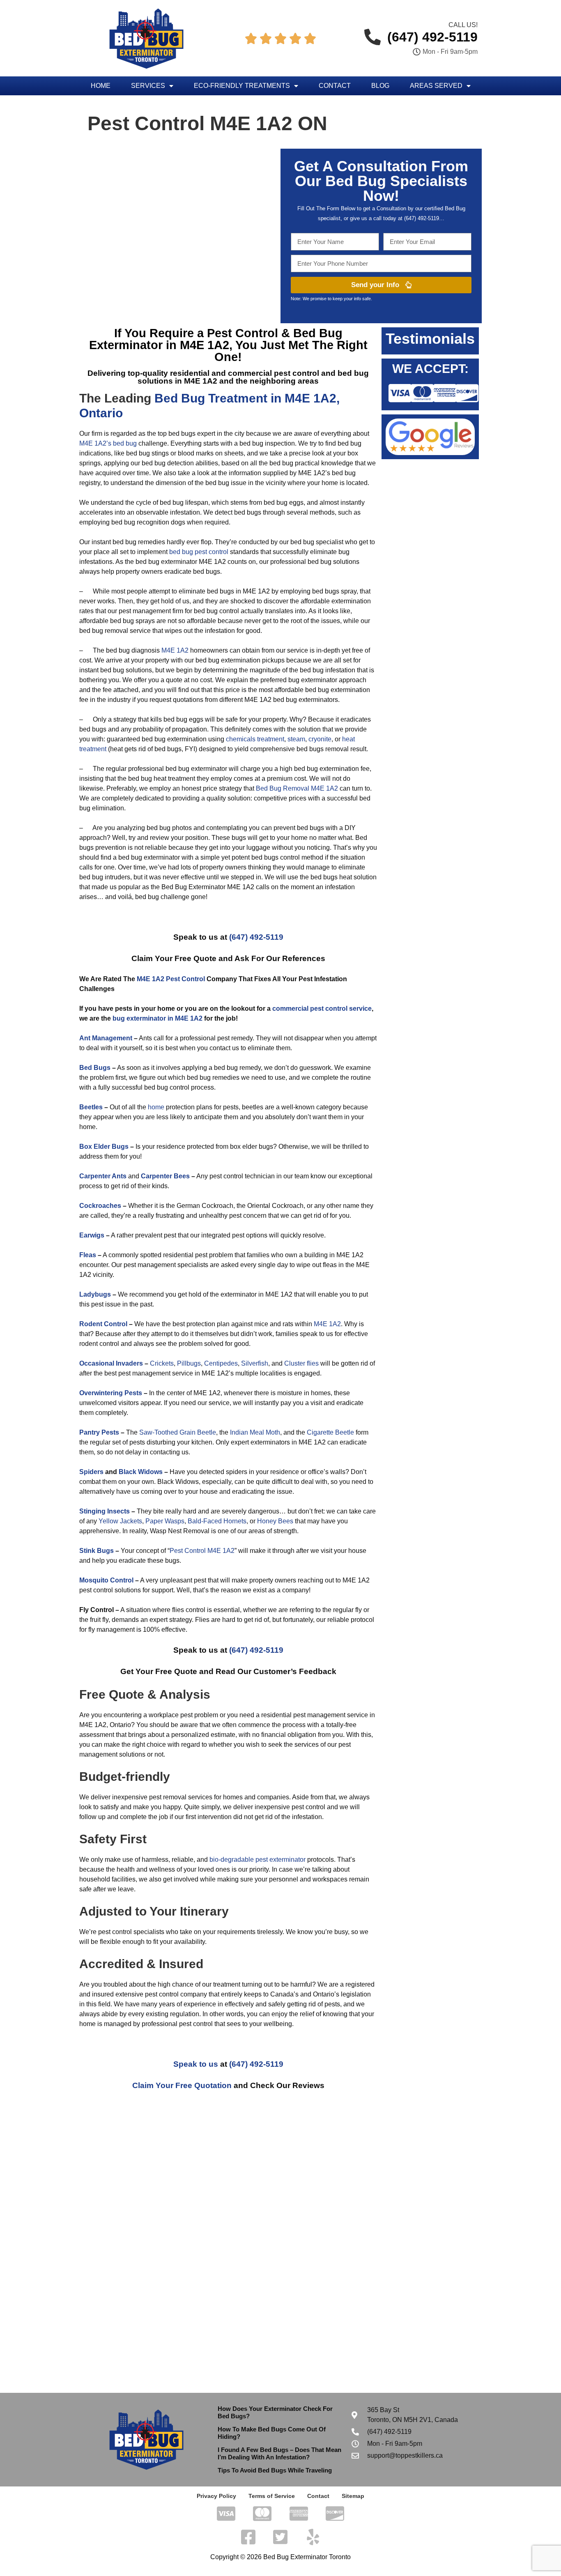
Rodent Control (103, 1324)
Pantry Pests (99, 1432)
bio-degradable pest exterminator (258, 1860)
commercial (290, 1009)
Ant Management (106, 1038)
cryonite (320, 739)
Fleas (88, 1255)
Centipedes (221, 1363)
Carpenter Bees (165, 1176)
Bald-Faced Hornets (217, 1521)
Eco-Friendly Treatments (242, 86)
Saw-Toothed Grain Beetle (178, 1432)
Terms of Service (272, 2496)
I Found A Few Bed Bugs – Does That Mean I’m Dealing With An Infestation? (279, 2453)
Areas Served (436, 86)
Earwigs (92, 1235)
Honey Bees (275, 1521)
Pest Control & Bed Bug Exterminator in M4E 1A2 (216, 339)
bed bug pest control (199, 552)
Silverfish (255, 1363)
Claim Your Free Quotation (182, 2085)
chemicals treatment (255, 739)
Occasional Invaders (111, 1363)
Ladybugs (95, 1294)
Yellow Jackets (120, 1521)
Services (148, 86)
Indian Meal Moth (255, 1432)
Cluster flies (301, 1363)
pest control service (341, 1009)
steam (296, 739)
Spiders (91, 1472)
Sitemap (353, 2496)
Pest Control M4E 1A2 (202, 1551)
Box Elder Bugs (104, 1147)
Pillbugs (189, 1363)
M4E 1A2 (175, 650)
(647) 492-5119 (256, 937)
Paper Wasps (165, 1521)
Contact (335, 86)
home (156, 1107)
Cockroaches (100, 1206)
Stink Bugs (97, 1551)
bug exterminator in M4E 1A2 (157, 1018)
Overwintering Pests (111, 1393)
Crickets (162, 1363)
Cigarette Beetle (330, 1432)
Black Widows (141, 1472)
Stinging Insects (105, 1511)
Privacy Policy (216, 2496)
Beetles (91, 1107)
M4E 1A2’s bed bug (108, 443)
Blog (380, 86)
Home (101, 86)
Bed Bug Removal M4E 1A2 (297, 788)
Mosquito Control (106, 1580)
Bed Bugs (95, 1068)
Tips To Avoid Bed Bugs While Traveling (275, 2470)
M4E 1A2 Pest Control (171, 979)
